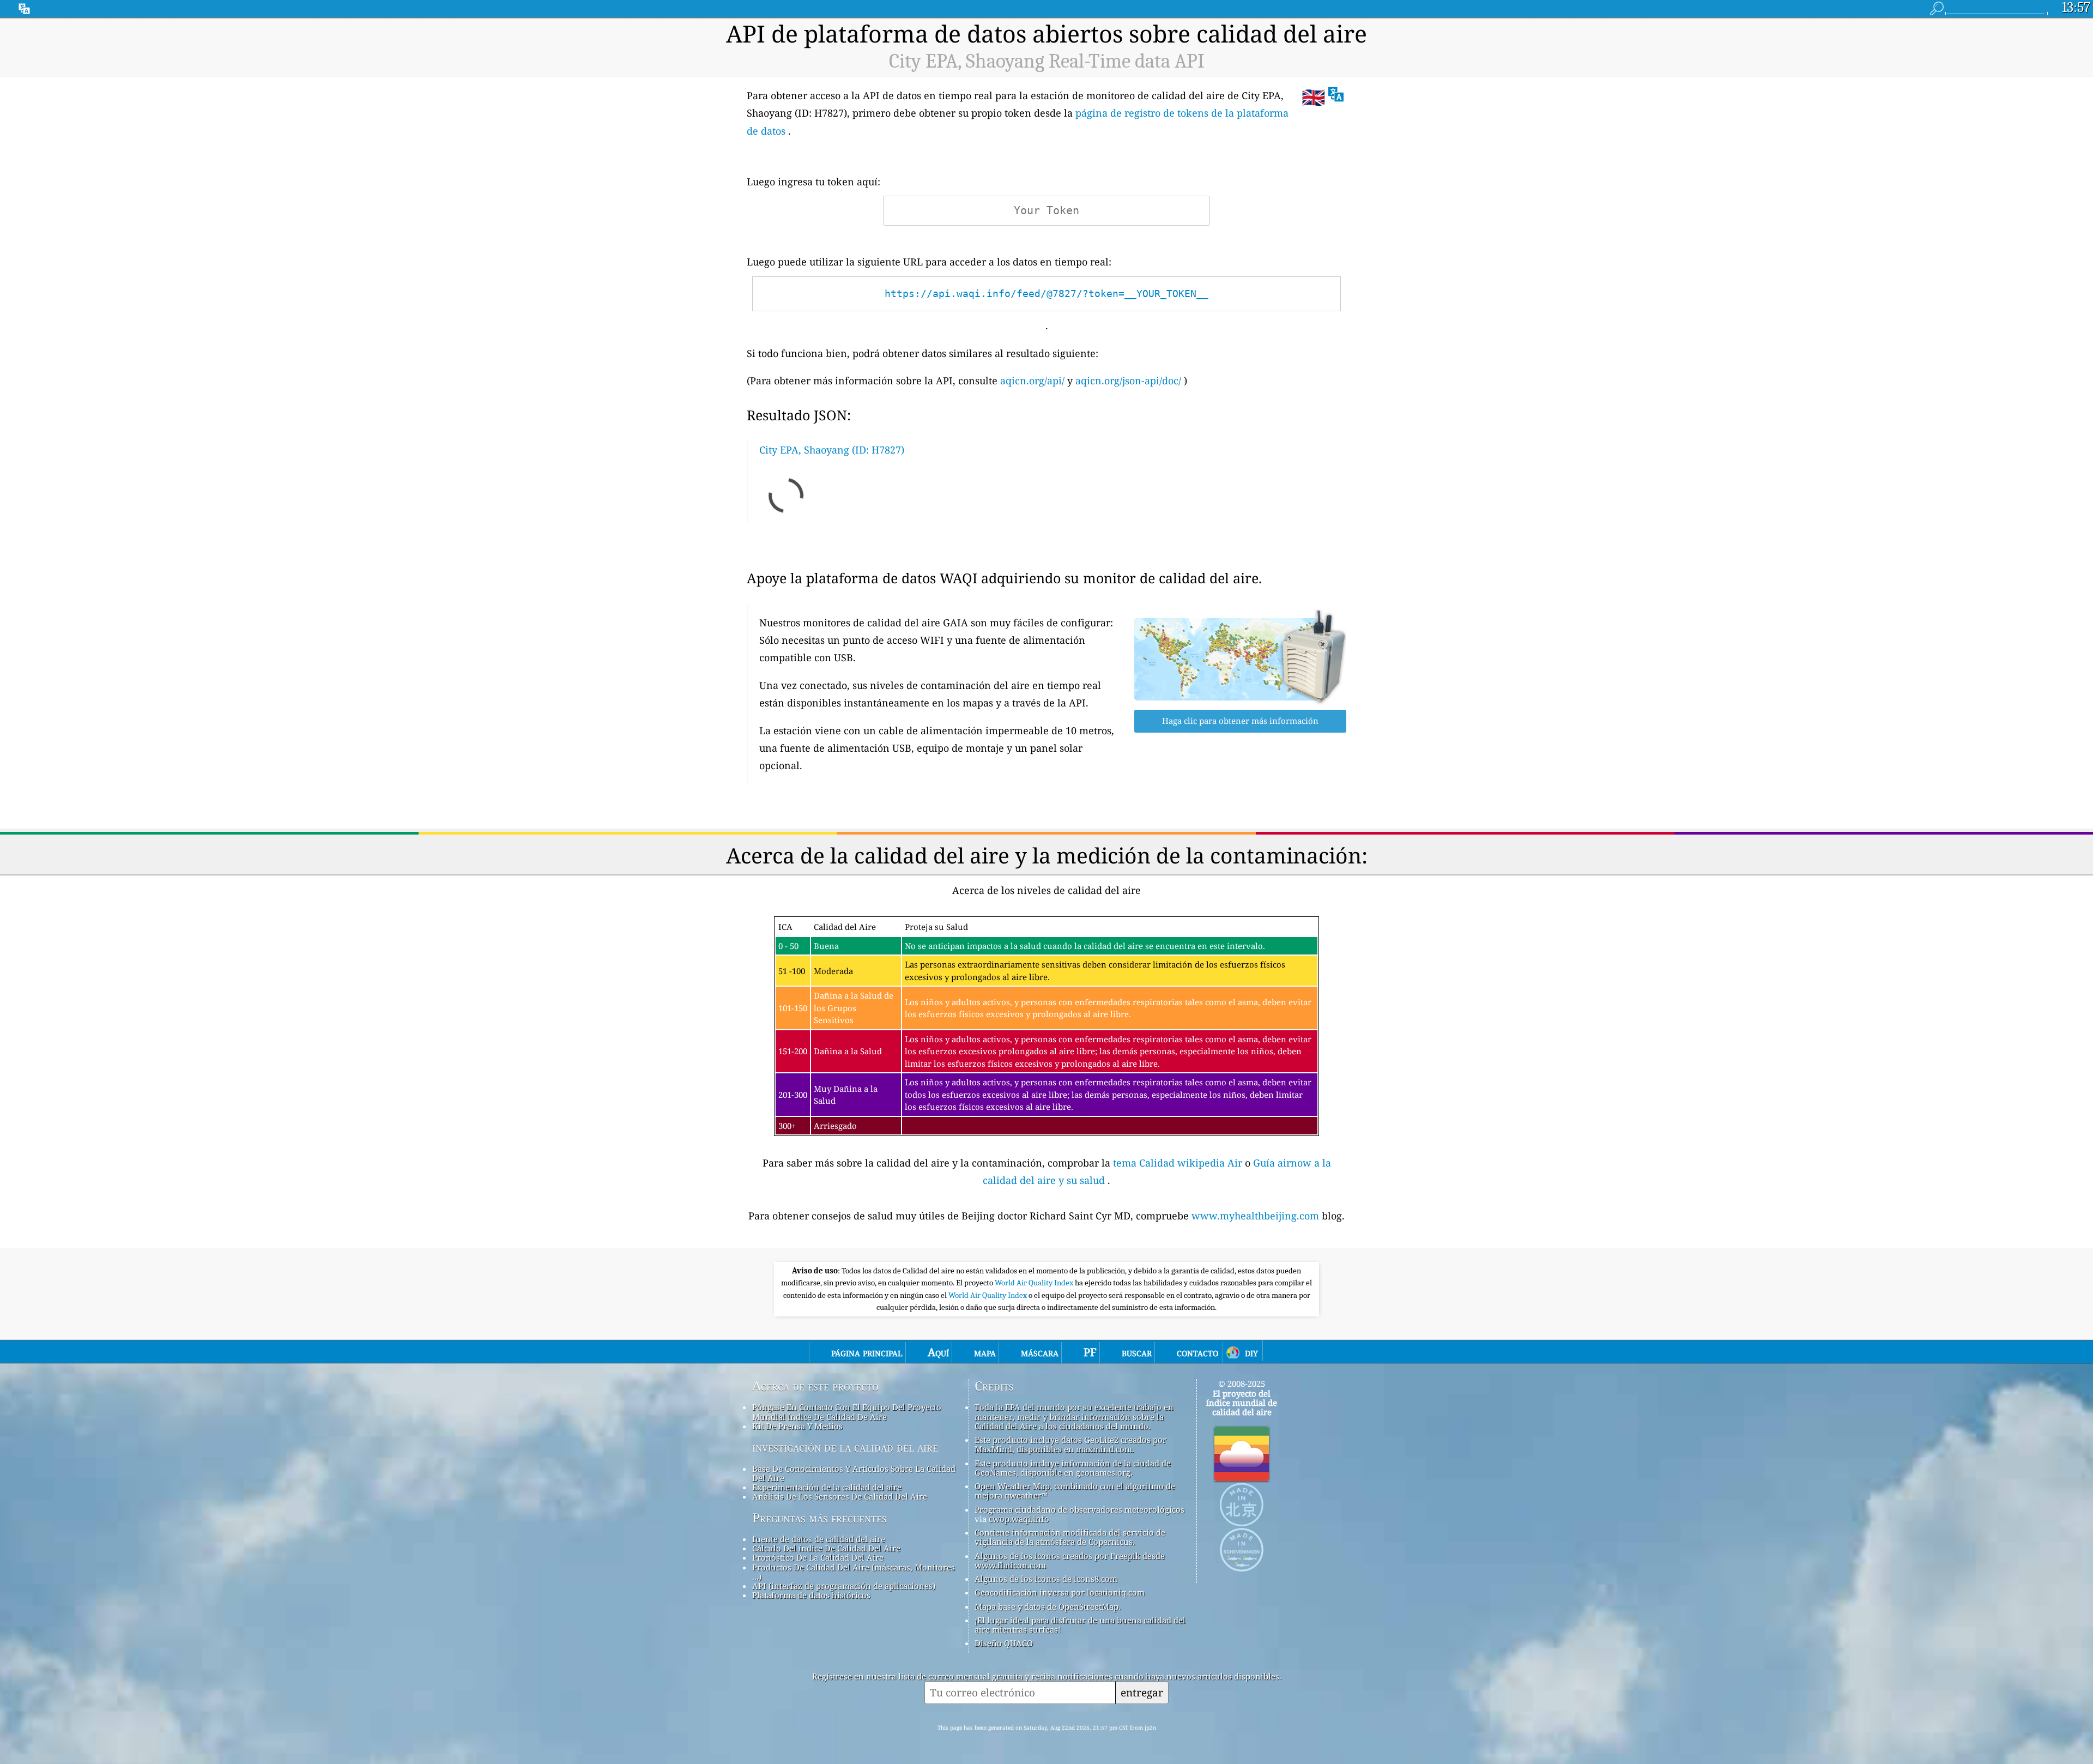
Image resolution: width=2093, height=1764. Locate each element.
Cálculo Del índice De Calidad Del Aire (826, 1548)
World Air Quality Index (1035, 1283)
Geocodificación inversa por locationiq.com (1060, 1592)
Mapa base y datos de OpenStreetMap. (1048, 1606)
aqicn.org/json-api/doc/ (1128, 380)
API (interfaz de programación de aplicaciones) (844, 1586)
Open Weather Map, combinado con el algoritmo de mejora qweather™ (1075, 1491)
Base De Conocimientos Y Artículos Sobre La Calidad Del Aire (854, 1473)
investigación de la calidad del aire (845, 1447)
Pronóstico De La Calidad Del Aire (818, 1557)
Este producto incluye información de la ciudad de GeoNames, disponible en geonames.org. (1073, 1468)
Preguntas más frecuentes (819, 1518)
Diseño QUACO (1004, 1643)
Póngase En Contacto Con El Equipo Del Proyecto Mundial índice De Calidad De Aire (847, 1412)
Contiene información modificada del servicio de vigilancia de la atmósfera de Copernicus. (1070, 1537)
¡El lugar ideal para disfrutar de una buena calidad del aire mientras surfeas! (1080, 1625)
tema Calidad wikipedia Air (1179, 1163)
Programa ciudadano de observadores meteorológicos (1079, 1509)
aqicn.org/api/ (1032, 380)
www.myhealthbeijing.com (1257, 1216)
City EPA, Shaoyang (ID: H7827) (832, 450)
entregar (1142, 1692)
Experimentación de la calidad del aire (827, 1487)
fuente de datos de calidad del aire (819, 1539)
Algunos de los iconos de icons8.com (1046, 1579)
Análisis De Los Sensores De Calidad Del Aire (840, 1496)
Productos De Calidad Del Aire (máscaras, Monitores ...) (854, 1572)
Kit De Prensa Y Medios (797, 1426)
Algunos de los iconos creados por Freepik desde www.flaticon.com (1070, 1560)
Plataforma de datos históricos (811, 1595)
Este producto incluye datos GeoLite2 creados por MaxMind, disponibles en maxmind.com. (1070, 1444)
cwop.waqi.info (1019, 1519)
